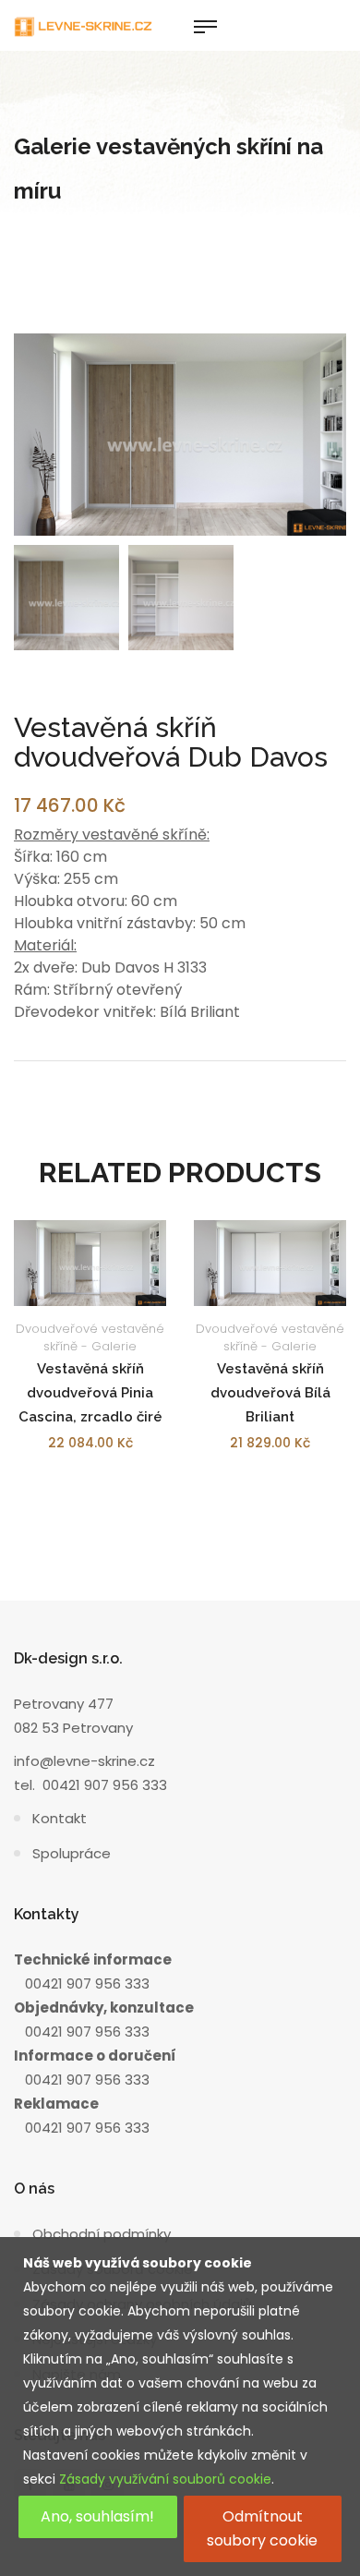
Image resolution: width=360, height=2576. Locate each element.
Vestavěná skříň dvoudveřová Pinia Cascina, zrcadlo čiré (90, 1393)
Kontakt (60, 1818)
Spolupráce (72, 1853)
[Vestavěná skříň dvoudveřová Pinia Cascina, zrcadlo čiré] (90, 1263)
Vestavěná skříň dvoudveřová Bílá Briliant (270, 1393)
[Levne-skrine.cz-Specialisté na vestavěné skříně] (83, 25)
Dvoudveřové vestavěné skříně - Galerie (90, 1337)
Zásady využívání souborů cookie (165, 2479)
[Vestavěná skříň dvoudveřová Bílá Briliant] (270, 1263)
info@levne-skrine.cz (84, 1761)
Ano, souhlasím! (97, 2516)
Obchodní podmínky (102, 2234)
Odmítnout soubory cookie (262, 2528)
